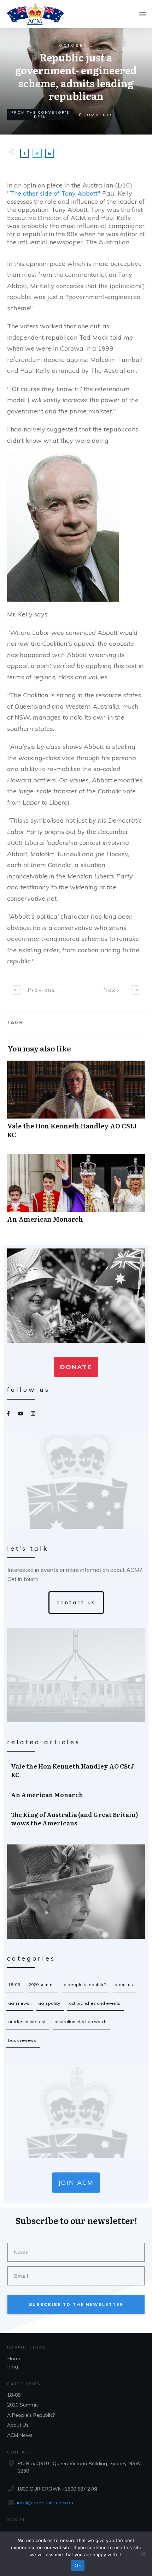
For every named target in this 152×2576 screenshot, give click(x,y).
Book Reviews (22, 2040)
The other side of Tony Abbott (54, 193)
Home (14, 2359)
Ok (78, 2565)
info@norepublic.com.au (45, 2503)
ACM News (19, 2003)
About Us (124, 1984)
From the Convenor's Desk (40, 115)
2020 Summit (42, 1984)
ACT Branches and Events (95, 2003)
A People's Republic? (85, 1984)
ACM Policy (49, 2003)
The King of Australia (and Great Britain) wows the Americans (76, 1819)
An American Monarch (76, 1192)
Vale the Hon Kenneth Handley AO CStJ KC (76, 1103)
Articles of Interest (27, 2022)
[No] (143, 2554)
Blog (13, 2367)
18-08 (14, 1984)
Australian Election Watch (80, 2022)
